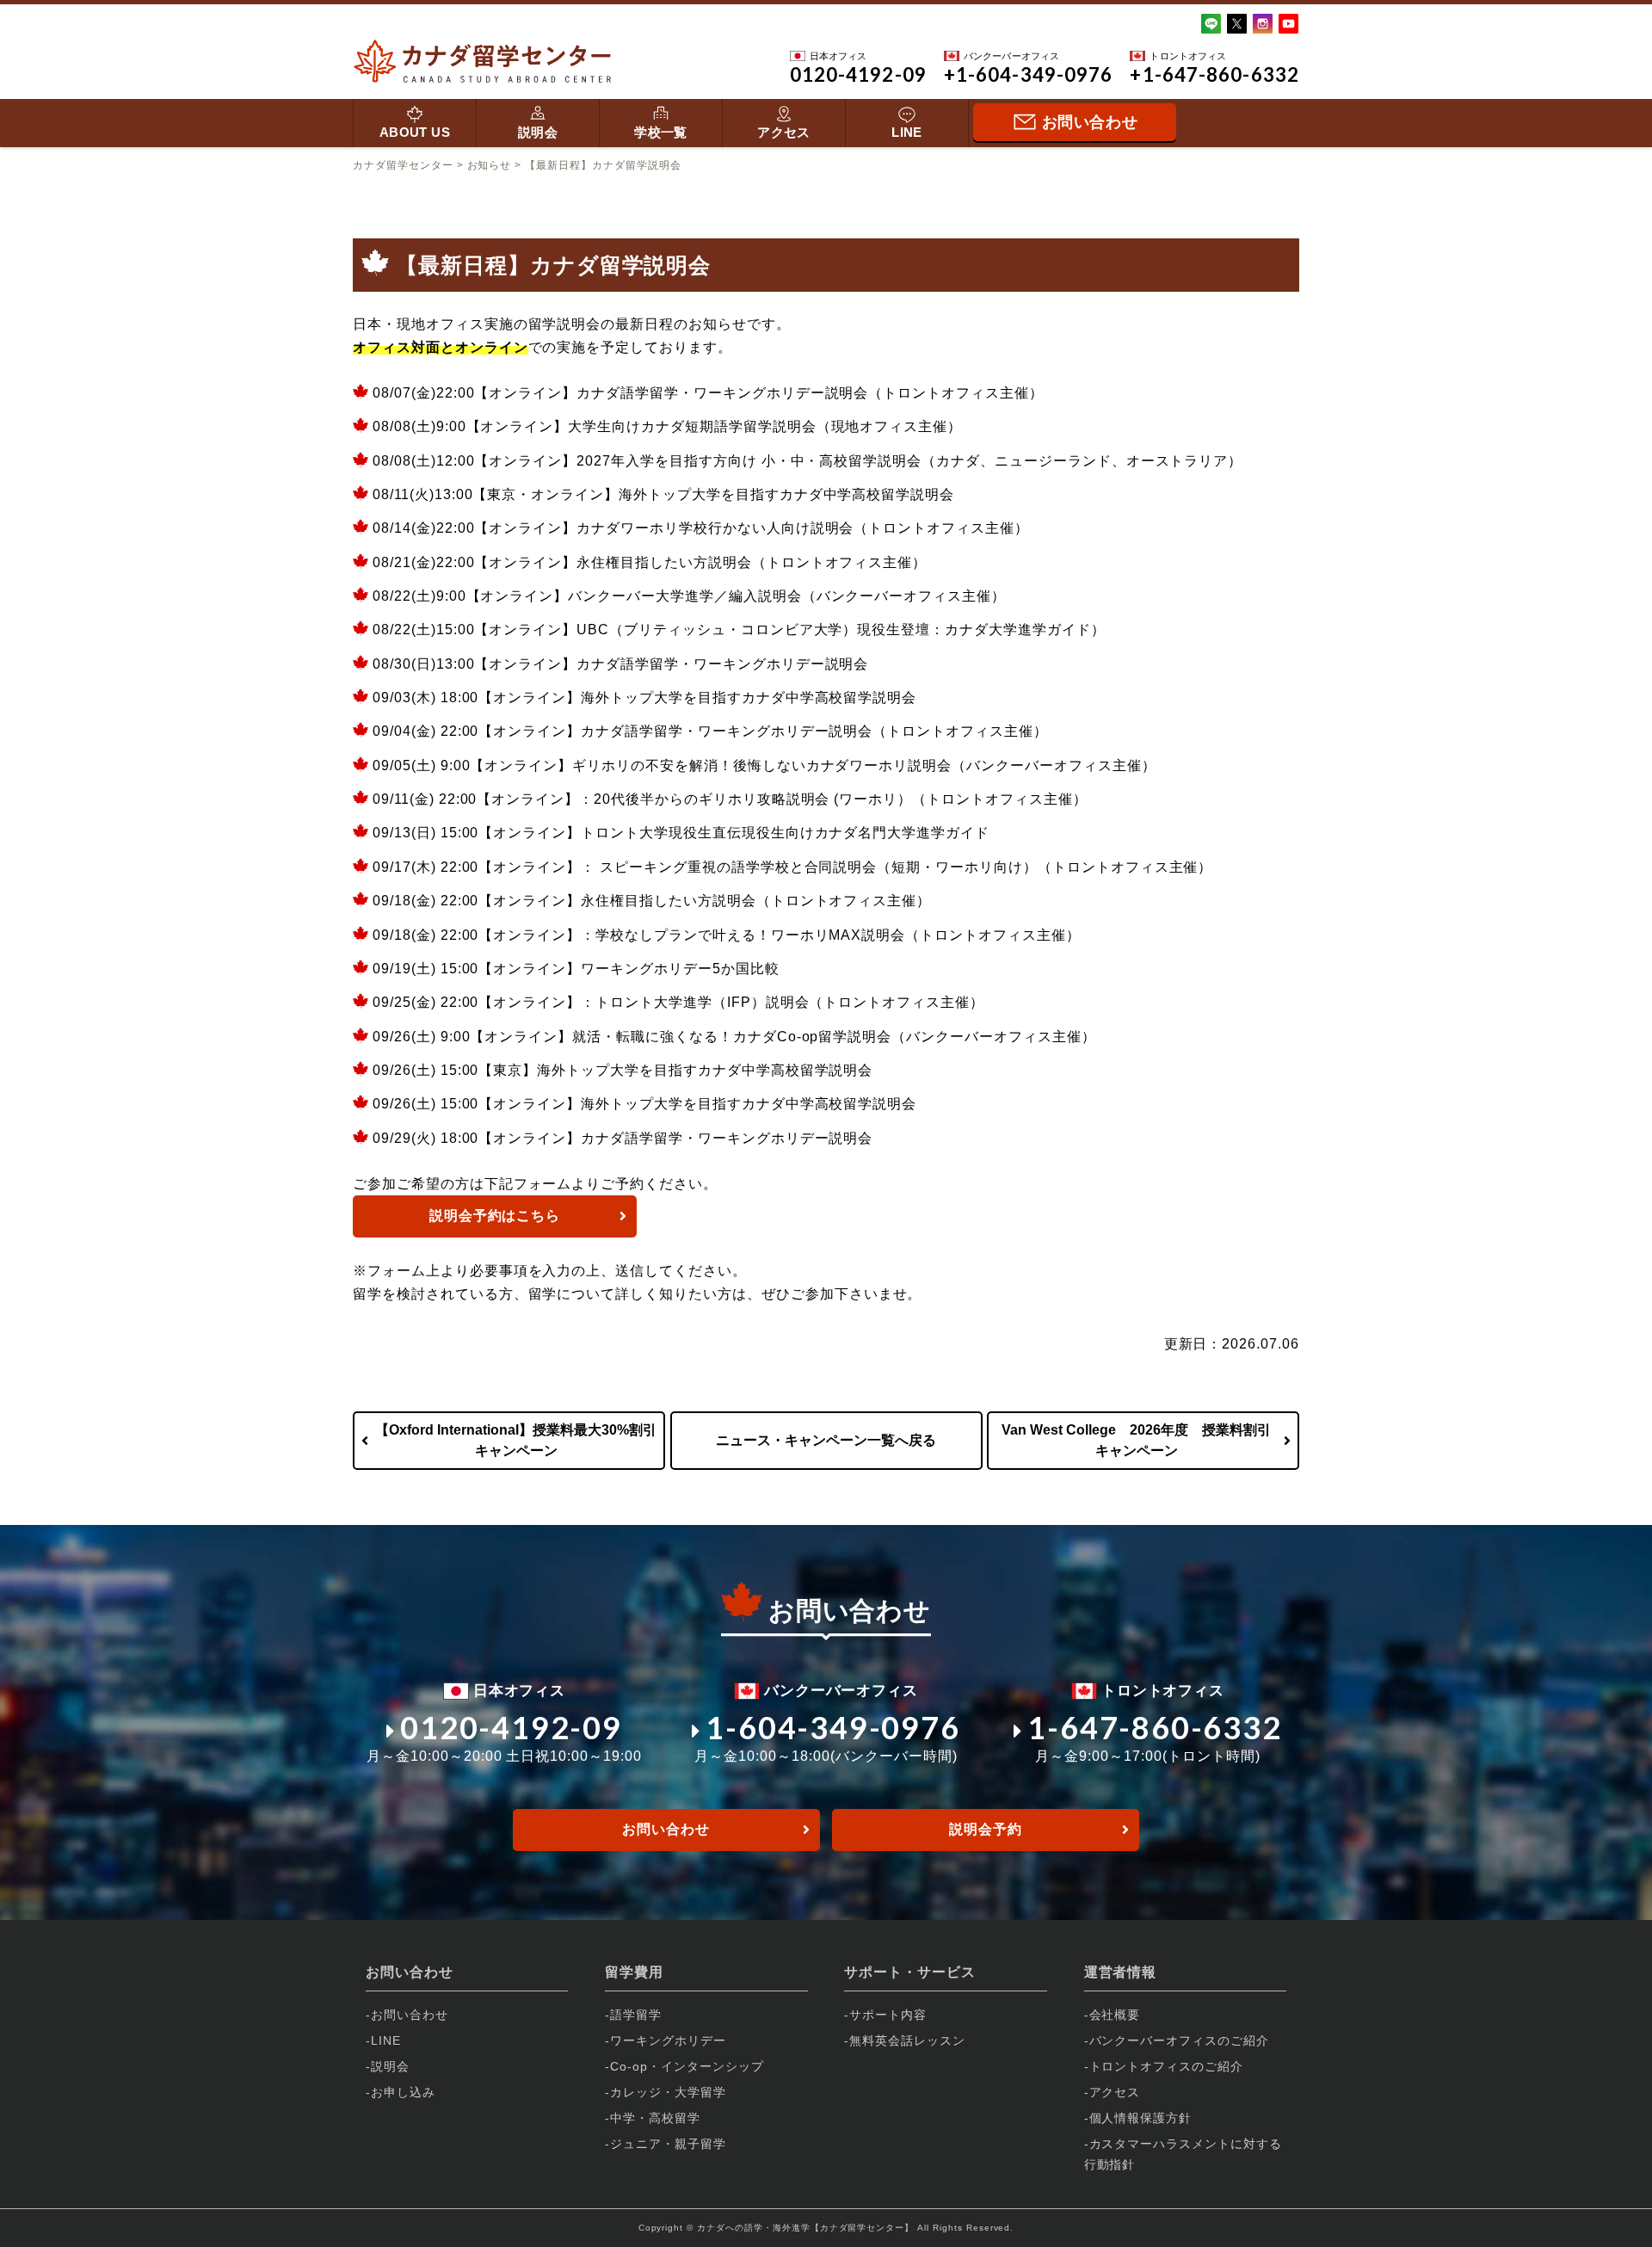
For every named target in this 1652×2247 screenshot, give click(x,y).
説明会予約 (986, 1829)
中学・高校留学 (655, 2118)
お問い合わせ (666, 1829)
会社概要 (1115, 2015)
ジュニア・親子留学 (668, 2144)
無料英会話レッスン (907, 2040)
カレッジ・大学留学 (668, 2092)
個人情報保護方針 (1141, 2118)
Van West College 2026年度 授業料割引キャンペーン (1136, 1440)
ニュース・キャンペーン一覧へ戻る (826, 1440)
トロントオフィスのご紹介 (1167, 2066)
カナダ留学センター (403, 165)
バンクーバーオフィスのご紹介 (1179, 2040)
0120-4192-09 (511, 1727)
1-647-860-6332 (1154, 1727)
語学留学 (636, 2015)
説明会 (538, 132)
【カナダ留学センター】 (863, 2228)
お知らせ (490, 165)
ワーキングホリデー (668, 2040)
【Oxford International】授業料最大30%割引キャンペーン (516, 1440)
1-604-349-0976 (832, 1727)
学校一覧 (661, 132)
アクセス (784, 132)
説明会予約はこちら (495, 1216)
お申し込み (403, 2092)
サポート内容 (888, 2015)
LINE (907, 132)
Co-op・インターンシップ (687, 2066)
